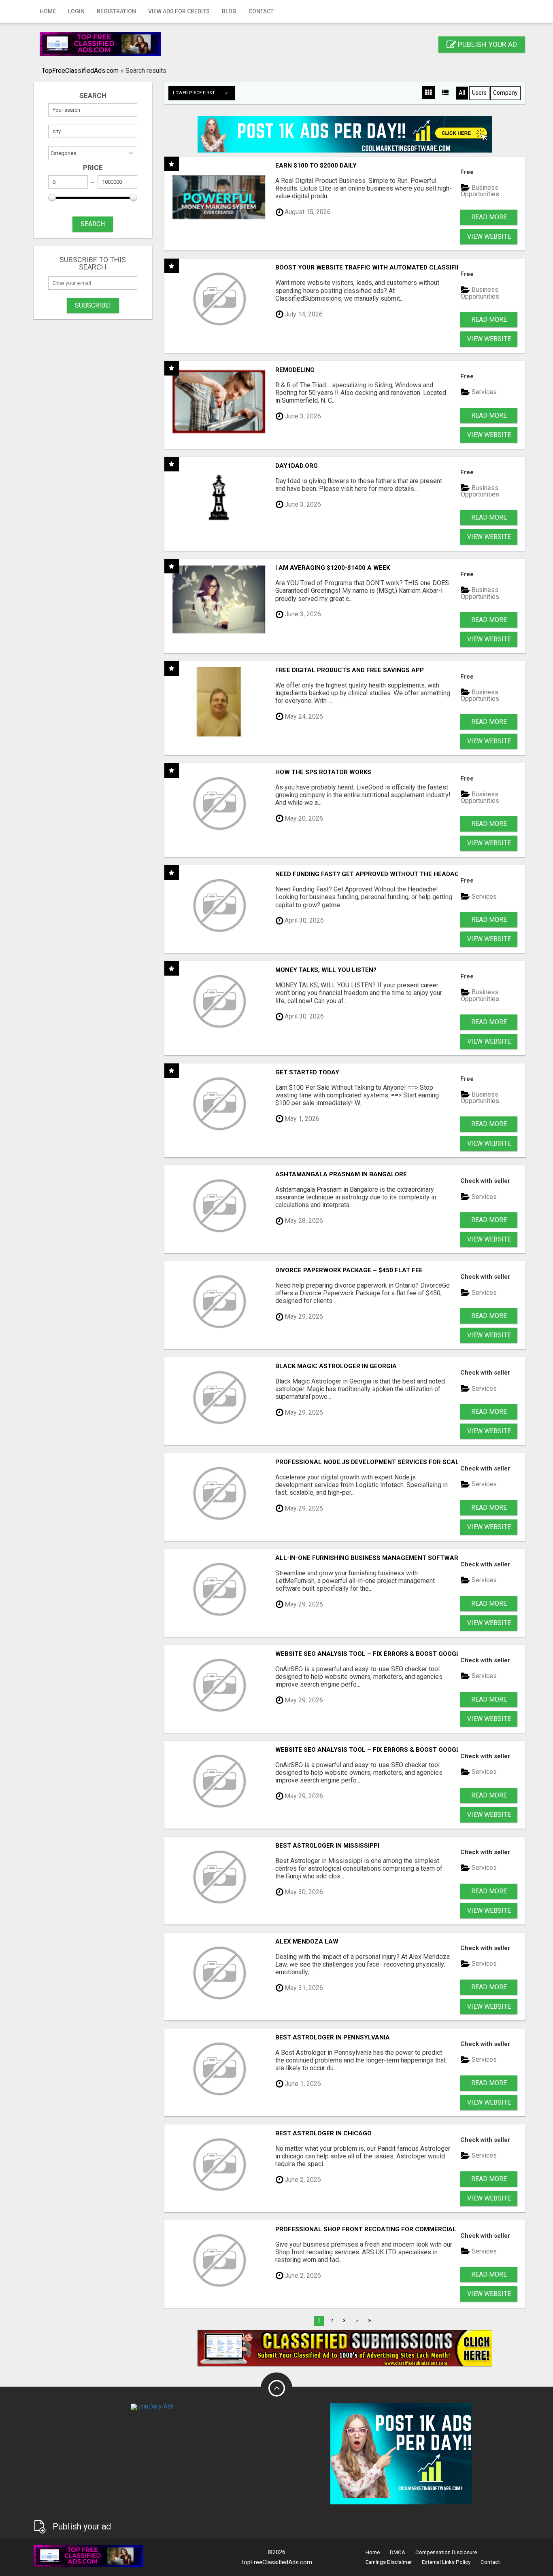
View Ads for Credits (179, 11)
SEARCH (93, 224)
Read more (489, 217)
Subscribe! (93, 305)
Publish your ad (487, 44)
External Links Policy (446, 2562)
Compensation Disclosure (446, 2552)
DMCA (398, 2552)
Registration (116, 11)
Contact (261, 11)
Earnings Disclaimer (389, 2562)
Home (48, 11)
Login (76, 11)
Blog (229, 11)
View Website (489, 237)
